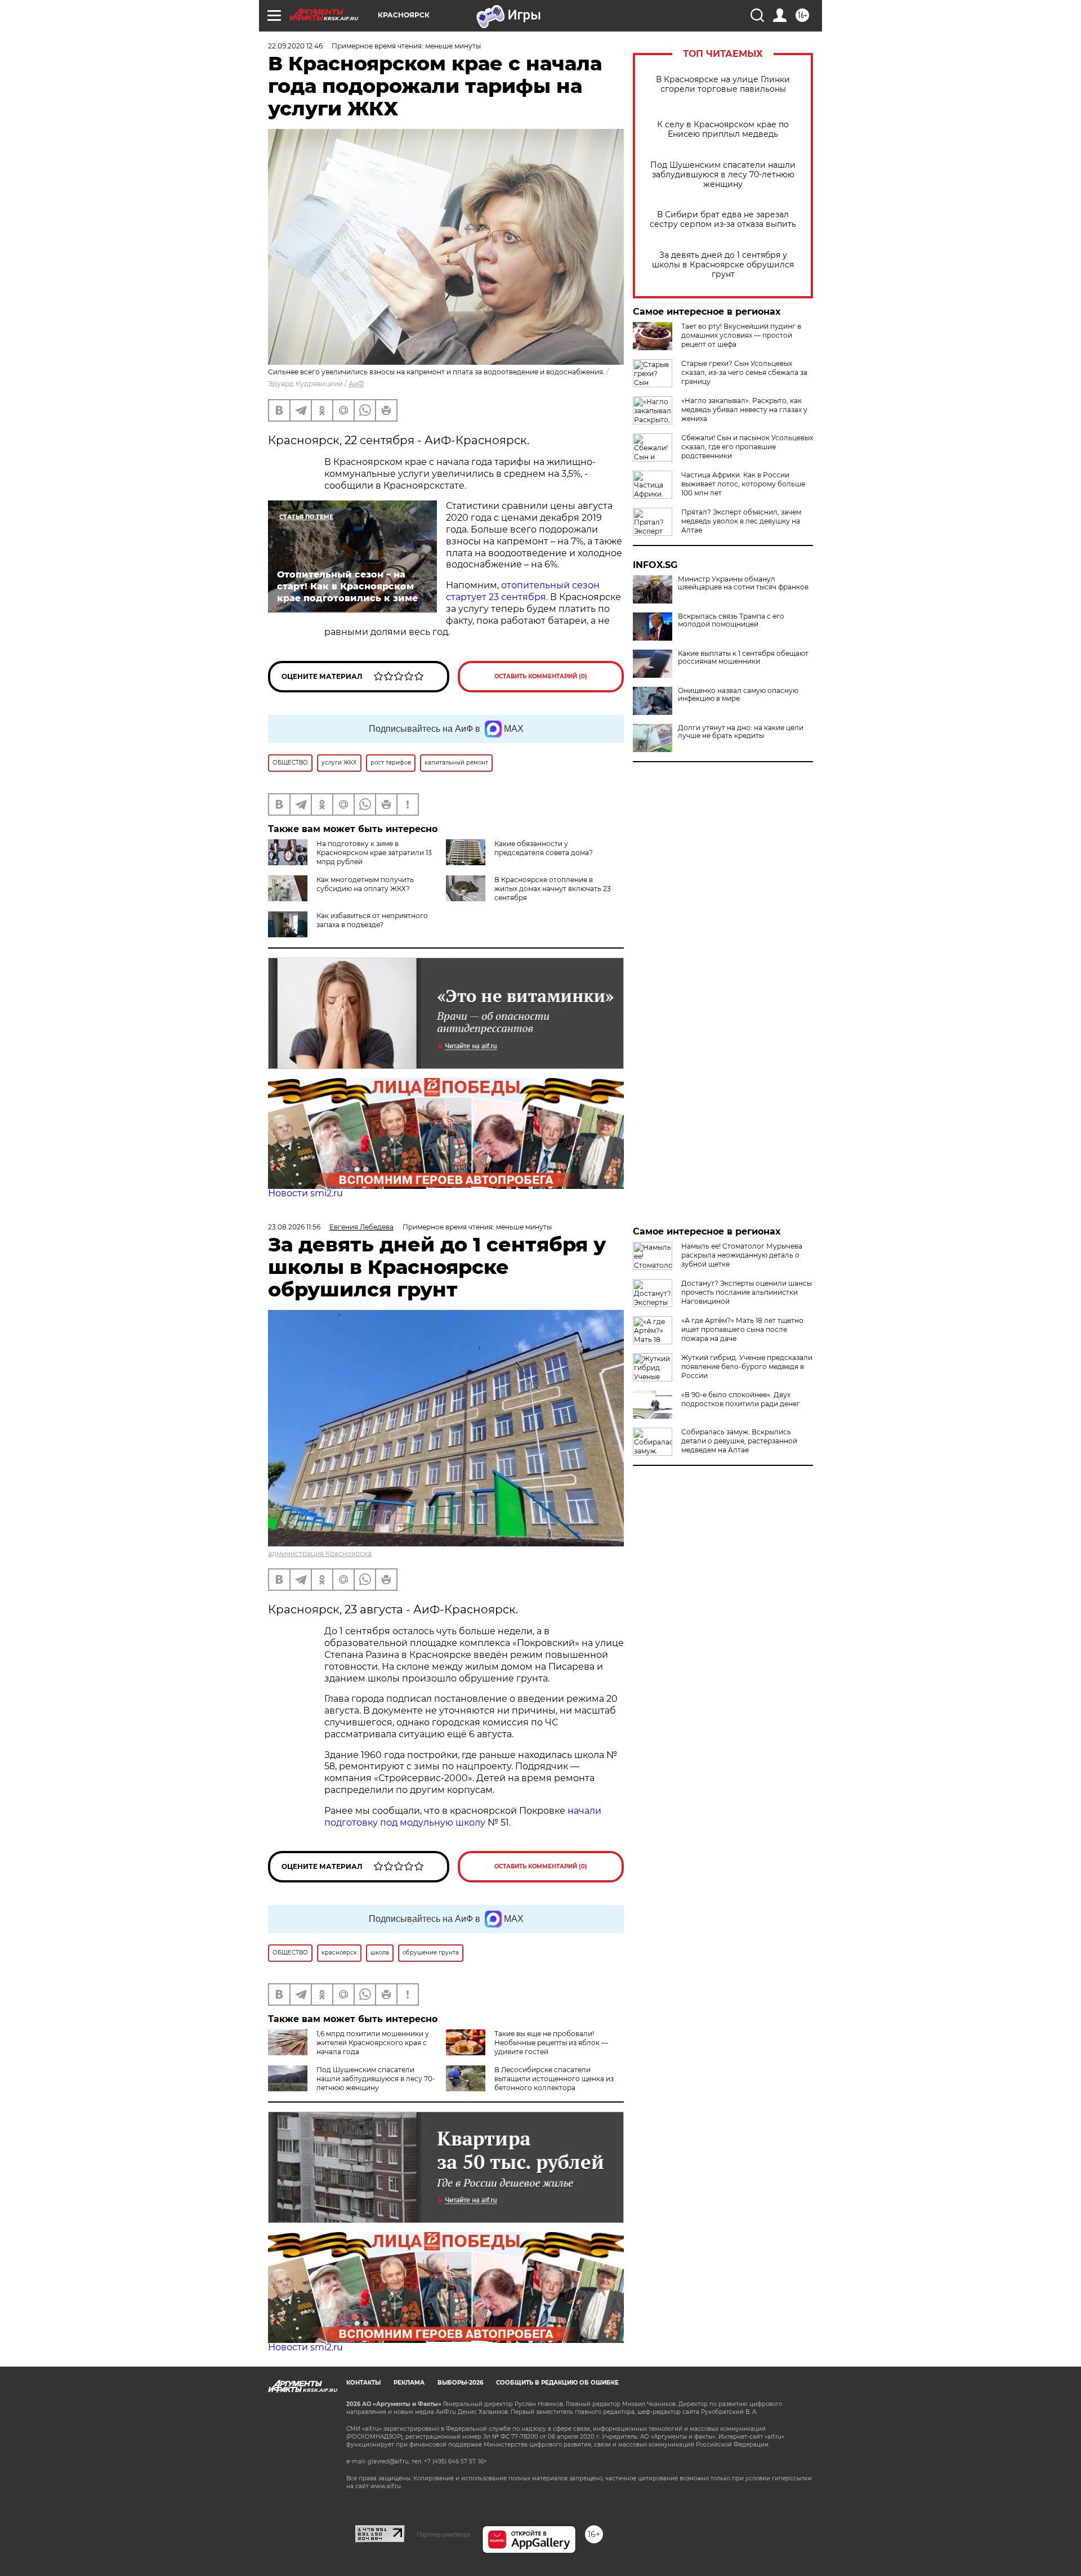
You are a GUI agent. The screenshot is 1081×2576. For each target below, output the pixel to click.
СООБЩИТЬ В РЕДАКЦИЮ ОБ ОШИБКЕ (557, 2383)
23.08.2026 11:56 (294, 1227)
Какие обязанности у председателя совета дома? (544, 848)
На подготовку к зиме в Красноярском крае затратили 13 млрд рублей (374, 853)
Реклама (409, 2383)
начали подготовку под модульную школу (463, 1817)
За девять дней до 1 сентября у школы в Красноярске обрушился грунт (723, 265)
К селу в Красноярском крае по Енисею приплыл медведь (723, 129)
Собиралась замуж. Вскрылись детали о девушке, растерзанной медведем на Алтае (739, 1441)
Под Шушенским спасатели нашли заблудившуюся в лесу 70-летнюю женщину (723, 175)
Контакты (363, 2383)
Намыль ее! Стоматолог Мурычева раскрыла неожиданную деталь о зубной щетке (742, 1255)
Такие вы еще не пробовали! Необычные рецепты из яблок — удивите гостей (551, 2043)
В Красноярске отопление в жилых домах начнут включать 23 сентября (553, 889)
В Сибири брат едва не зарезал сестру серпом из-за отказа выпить (723, 220)
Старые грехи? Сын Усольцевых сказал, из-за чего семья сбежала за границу (744, 372)
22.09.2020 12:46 (295, 46)
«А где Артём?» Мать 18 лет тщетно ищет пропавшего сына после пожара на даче (742, 1329)
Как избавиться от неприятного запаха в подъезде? (372, 920)
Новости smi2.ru (305, 1193)
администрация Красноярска (320, 1553)
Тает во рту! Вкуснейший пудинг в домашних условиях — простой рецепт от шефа (741, 335)
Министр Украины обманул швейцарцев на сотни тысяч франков (743, 583)
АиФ (356, 384)
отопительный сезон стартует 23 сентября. (523, 591)
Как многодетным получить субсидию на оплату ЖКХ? (365, 884)
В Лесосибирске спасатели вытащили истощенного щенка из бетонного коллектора (554, 2079)
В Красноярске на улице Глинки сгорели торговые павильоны (723, 84)
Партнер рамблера (443, 2534)
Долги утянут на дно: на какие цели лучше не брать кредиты (741, 732)
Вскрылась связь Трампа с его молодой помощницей (731, 620)
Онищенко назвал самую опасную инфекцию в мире (738, 695)
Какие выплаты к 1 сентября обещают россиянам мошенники (743, 658)
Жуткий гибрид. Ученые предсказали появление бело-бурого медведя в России (747, 1367)
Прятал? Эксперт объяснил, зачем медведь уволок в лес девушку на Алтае (741, 521)
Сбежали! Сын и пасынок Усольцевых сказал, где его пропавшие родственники (747, 447)
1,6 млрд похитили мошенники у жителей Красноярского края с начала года (373, 2043)
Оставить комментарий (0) (541, 676)
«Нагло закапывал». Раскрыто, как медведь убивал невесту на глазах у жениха (744, 410)
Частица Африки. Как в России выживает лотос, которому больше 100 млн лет (743, 484)
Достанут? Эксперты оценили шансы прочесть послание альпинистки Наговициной (747, 1292)
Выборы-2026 (460, 2383)
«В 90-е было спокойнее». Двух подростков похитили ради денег (741, 1399)
